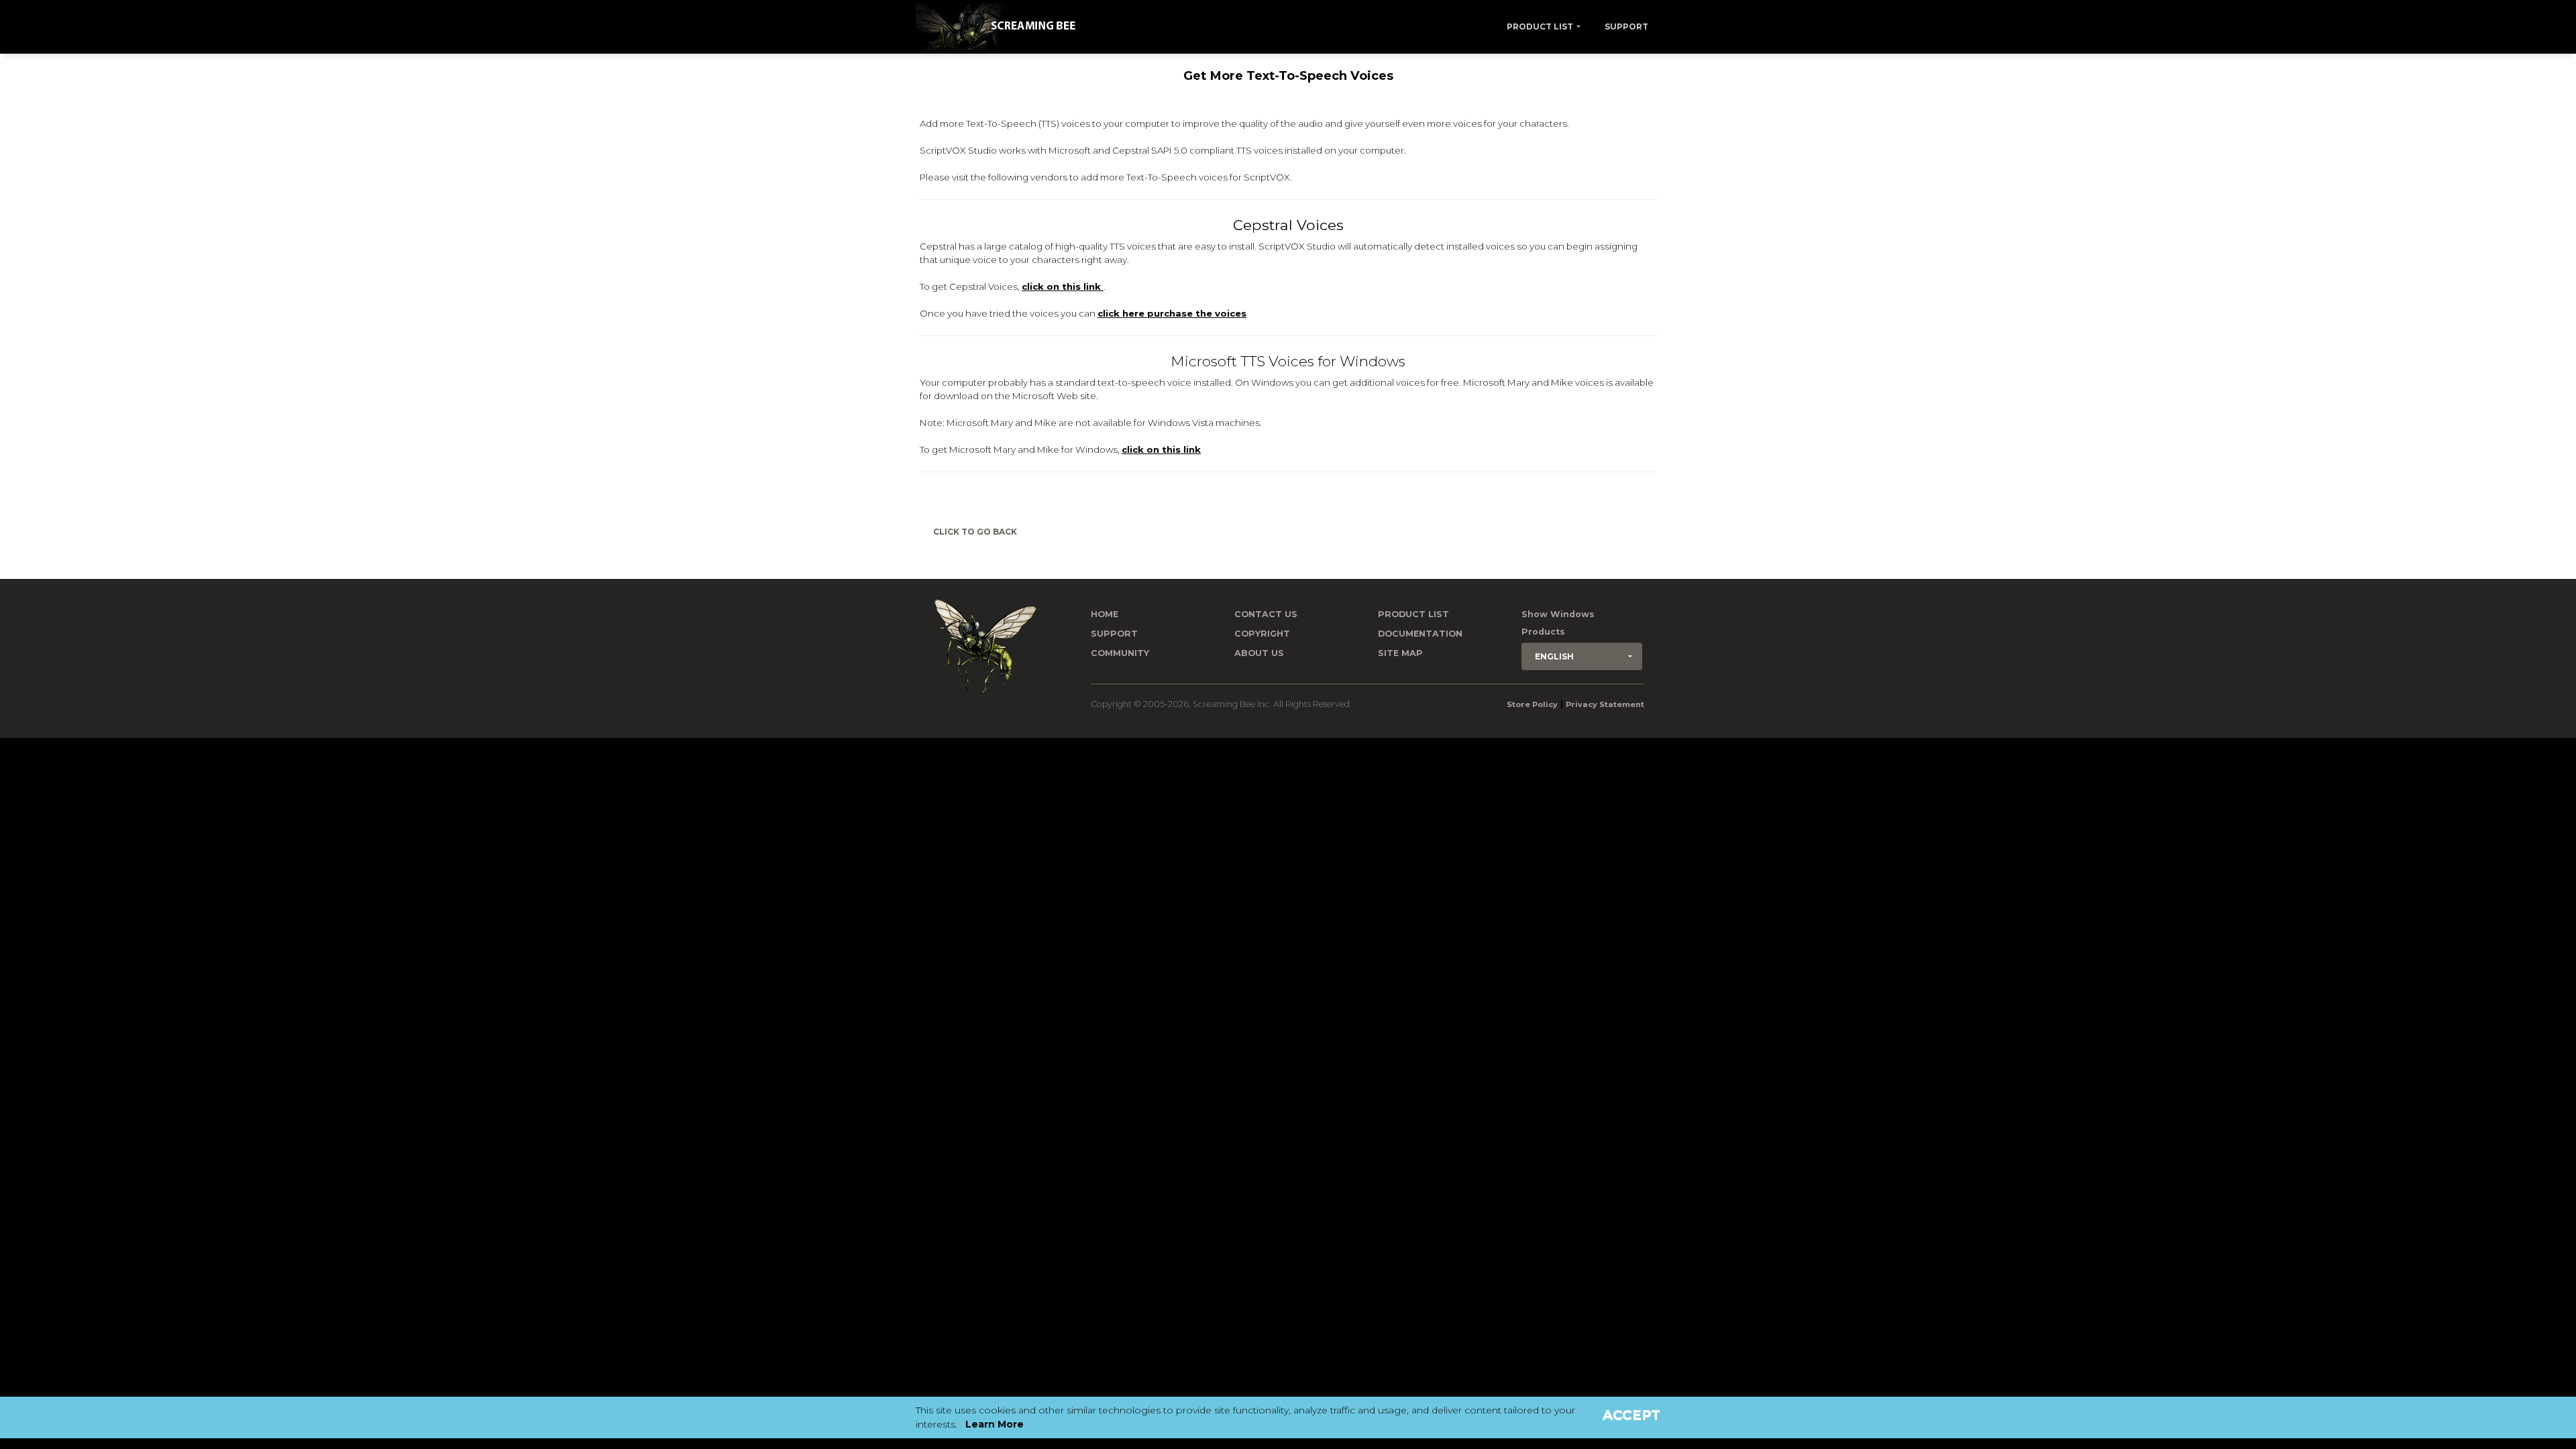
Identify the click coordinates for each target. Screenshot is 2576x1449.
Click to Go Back (975, 532)
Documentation (1420, 634)
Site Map (1400, 653)
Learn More (995, 1424)
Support (1626, 26)
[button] (1582, 656)
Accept (1631, 1415)
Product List (1540, 26)
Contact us (1266, 614)
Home (1105, 614)
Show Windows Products (1558, 623)
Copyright (1262, 634)
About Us (1259, 653)
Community (1120, 653)
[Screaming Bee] (1001, 27)
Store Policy (1532, 704)
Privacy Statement (1605, 704)
